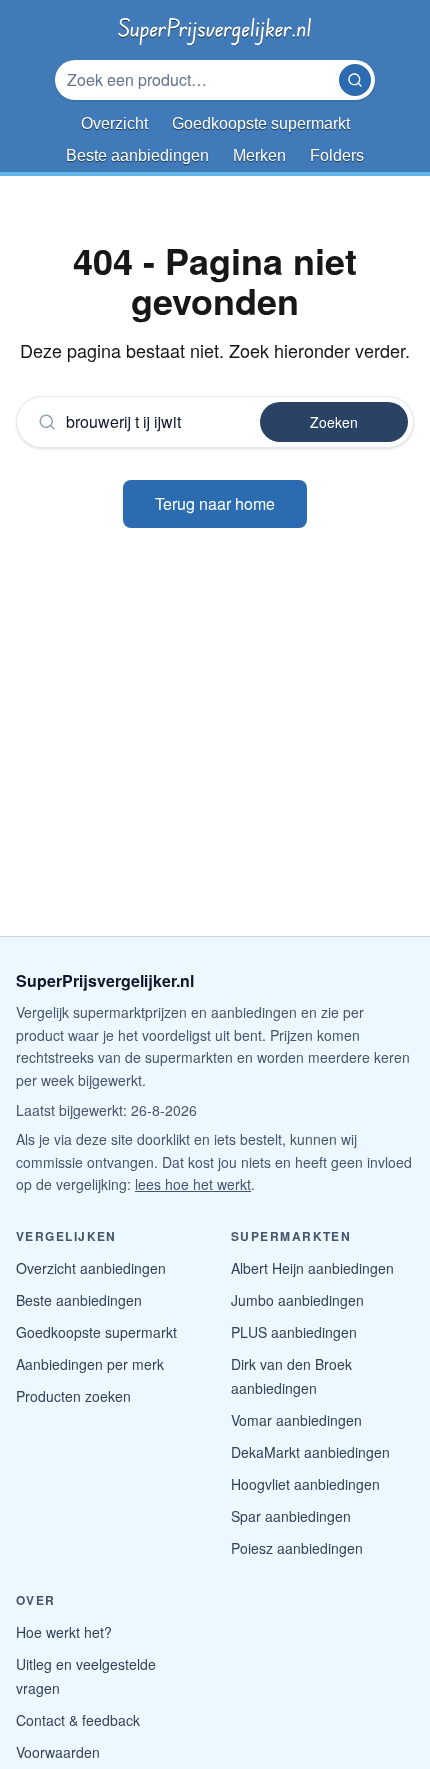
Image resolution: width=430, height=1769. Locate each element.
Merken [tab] (259, 155)
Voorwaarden (58, 1752)
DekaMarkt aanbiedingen (310, 1452)
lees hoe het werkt (193, 1184)
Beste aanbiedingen (79, 1300)
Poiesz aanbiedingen (297, 1548)
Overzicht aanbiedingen (91, 1268)
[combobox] (199, 80)
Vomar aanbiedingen (296, 1420)
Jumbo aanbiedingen (297, 1300)
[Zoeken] (355, 80)
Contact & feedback (78, 1720)
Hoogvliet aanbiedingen (305, 1484)
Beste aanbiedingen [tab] (137, 155)
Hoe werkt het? (64, 1632)
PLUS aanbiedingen (294, 1332)
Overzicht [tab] (114, 123)
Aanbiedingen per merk (90, 1364)
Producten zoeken (73, 1396)
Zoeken (334, 422)
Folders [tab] (337, 155)
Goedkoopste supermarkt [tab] (261, 123)
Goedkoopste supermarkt (96, 1332)
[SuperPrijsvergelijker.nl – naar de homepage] (214, 28)
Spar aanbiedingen (291, 1516)
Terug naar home (215, 503)
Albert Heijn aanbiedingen (312, 1268)
